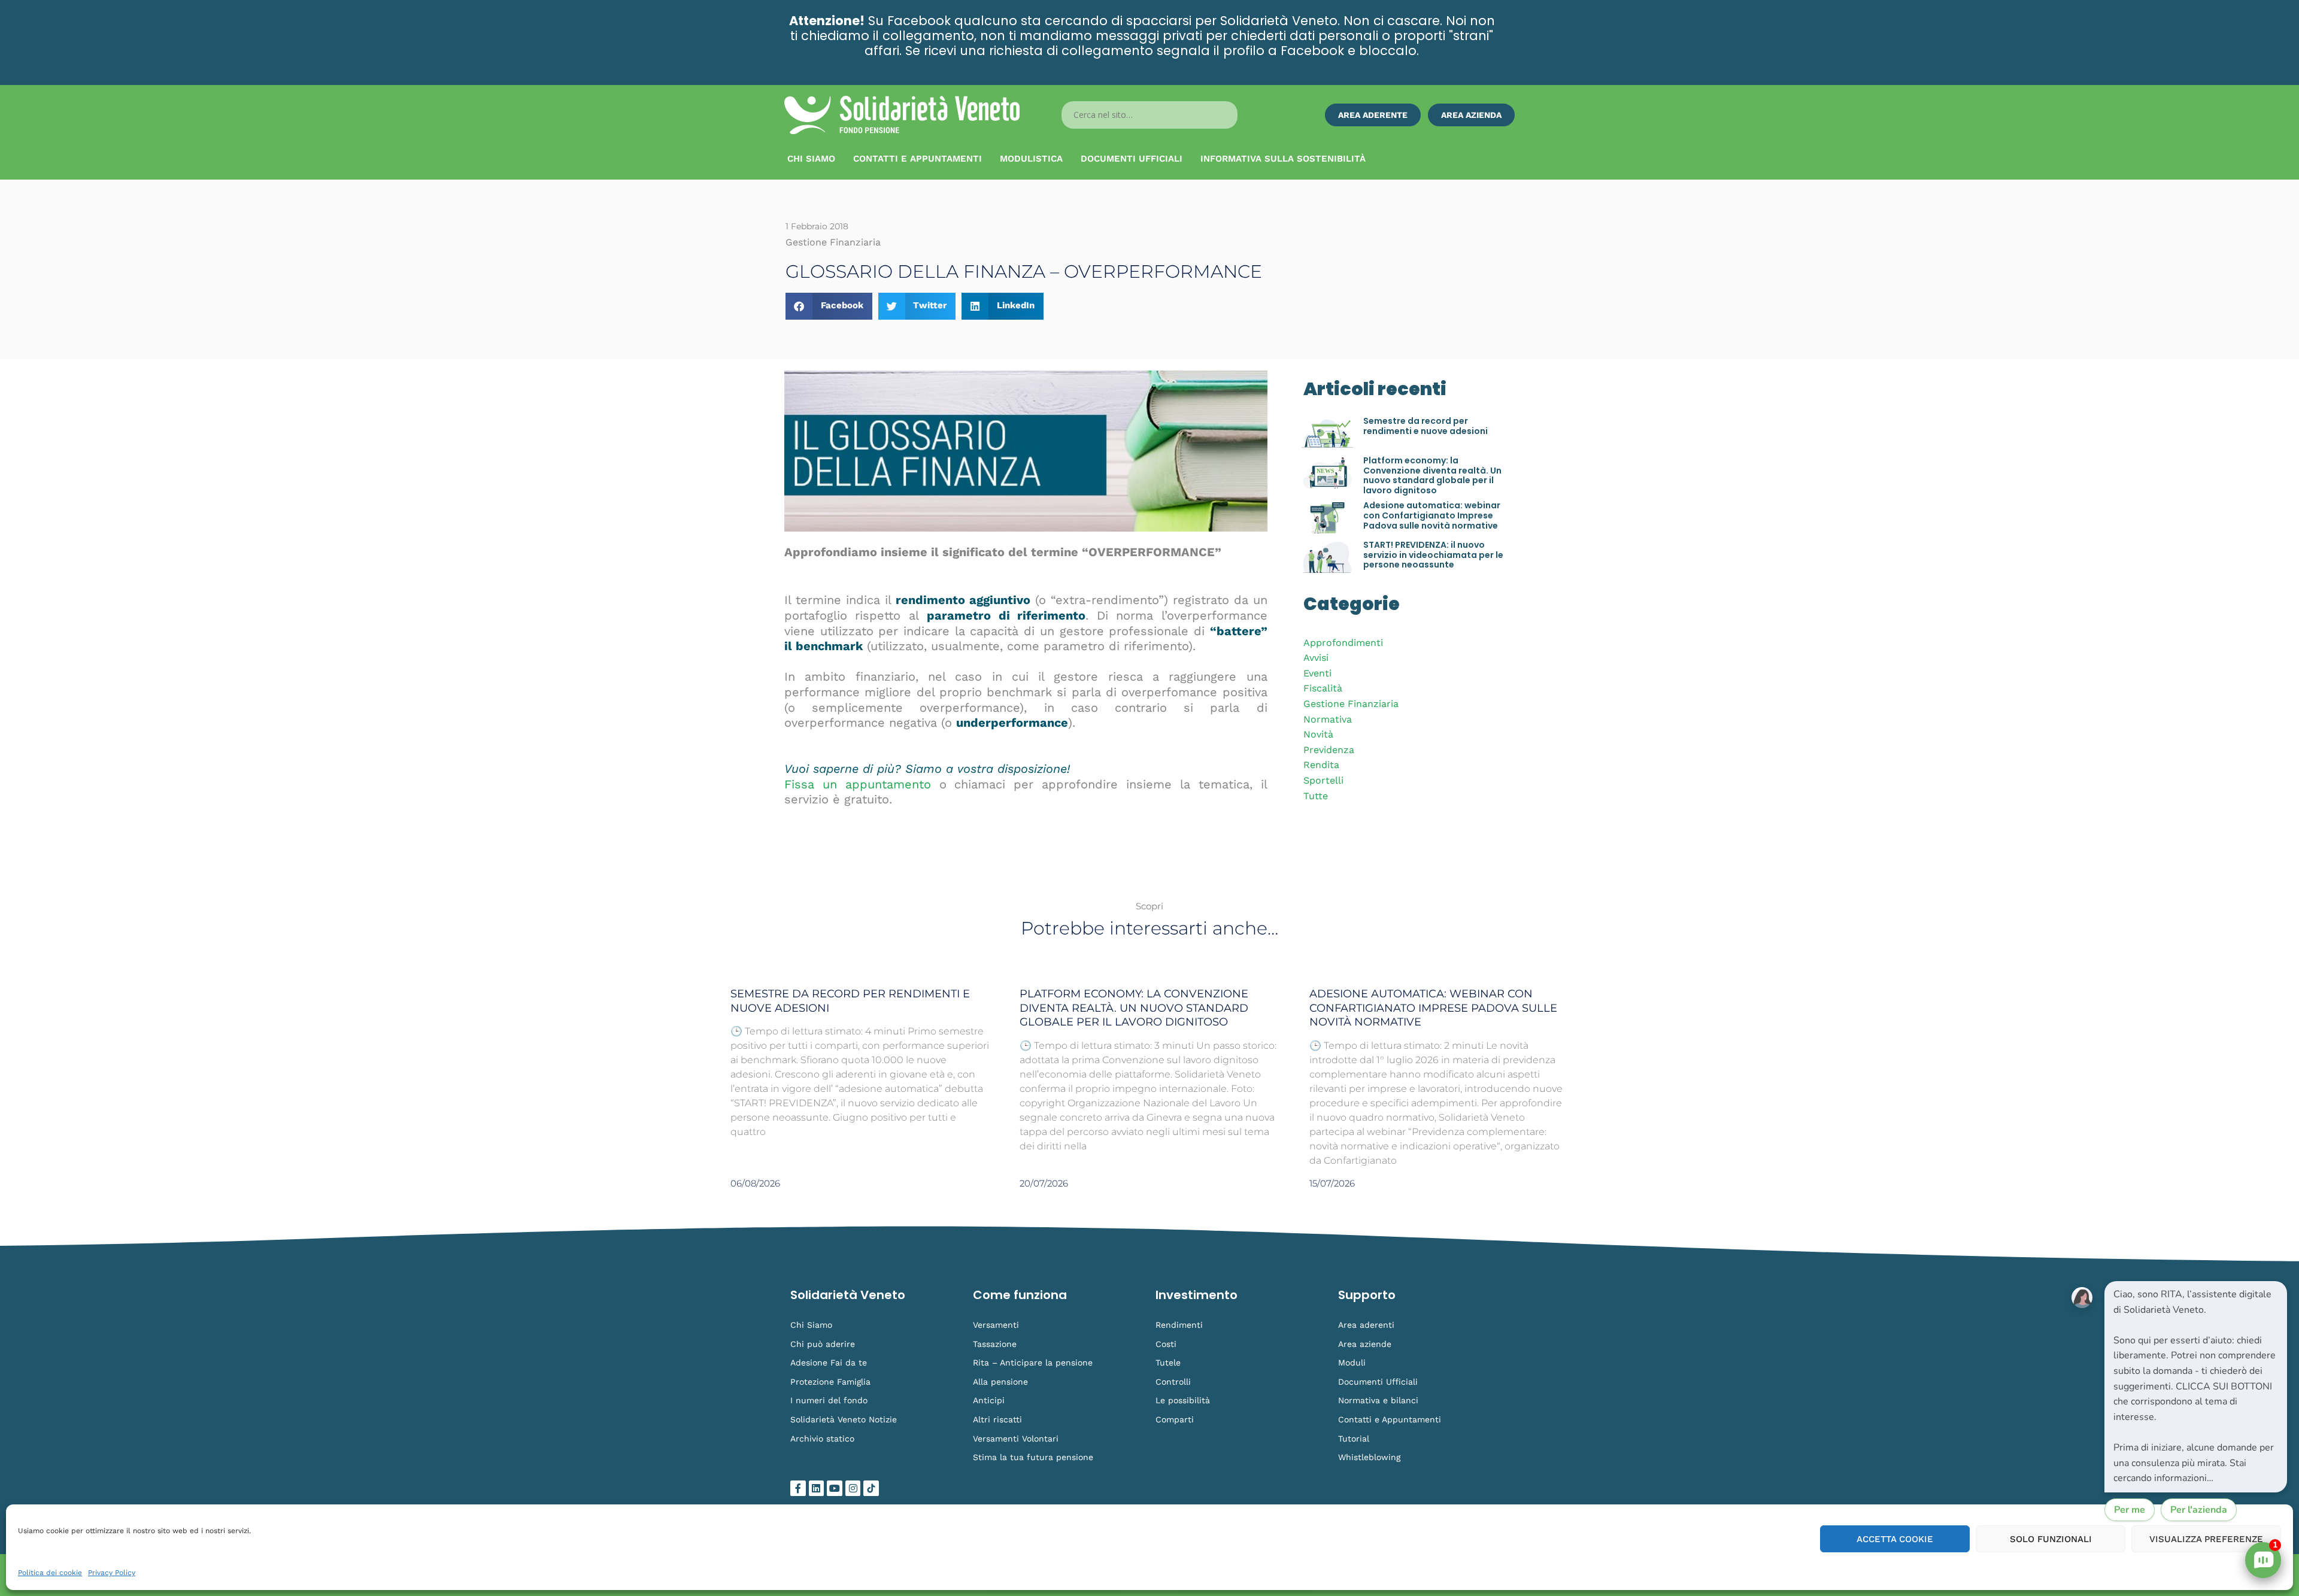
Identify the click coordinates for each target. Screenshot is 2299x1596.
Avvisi (1316, 658)
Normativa (1328, 719)
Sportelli (1323, 780)
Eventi (1317, 673)
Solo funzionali (2051, 1539)
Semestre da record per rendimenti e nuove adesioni (1425, 426)
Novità (1318, 734)
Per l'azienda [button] (2199, 1510)
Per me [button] (2130, 1510)
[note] (2196, 1387)
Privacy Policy (112, 1573)
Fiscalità (1323, 688)
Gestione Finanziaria (1351, 704)
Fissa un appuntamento (858, 784)
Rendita (1321, 765)
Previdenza (1329, 750)
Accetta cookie (1895, 1539)
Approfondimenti (1343, 643)
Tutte (1316, 796)
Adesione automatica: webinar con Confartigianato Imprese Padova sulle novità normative (1432, 515)
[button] (829, 306)
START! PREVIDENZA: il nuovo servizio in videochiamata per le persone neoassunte (1433, 555)
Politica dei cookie (50, 1573)
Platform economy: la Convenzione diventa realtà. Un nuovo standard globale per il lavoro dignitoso (1432, 475)
